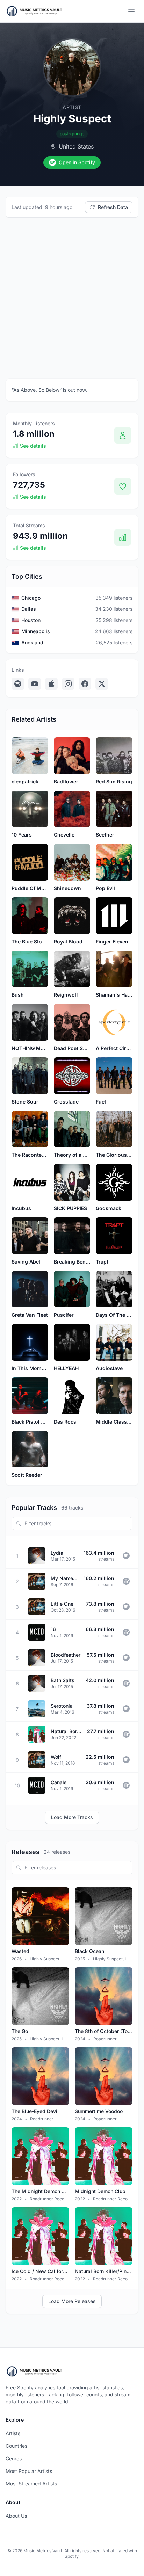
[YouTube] (35, 684)
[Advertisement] (72, 298)
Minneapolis (36, 631)
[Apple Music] (51, 684)
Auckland (32, 642)
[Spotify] (18, 684)
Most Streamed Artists (31, 2484)
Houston (31, 620)
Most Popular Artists (29, 2471)
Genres (14, 2458)
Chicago (31, 598)
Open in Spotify (77, 162)
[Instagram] (68, 684)
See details (33, 446)
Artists (13, 2433)
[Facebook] (85, 684)
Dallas (29, 609)
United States (76, 146)
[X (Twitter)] (102, 684)
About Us (16, 2516)
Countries (16, 2446)
